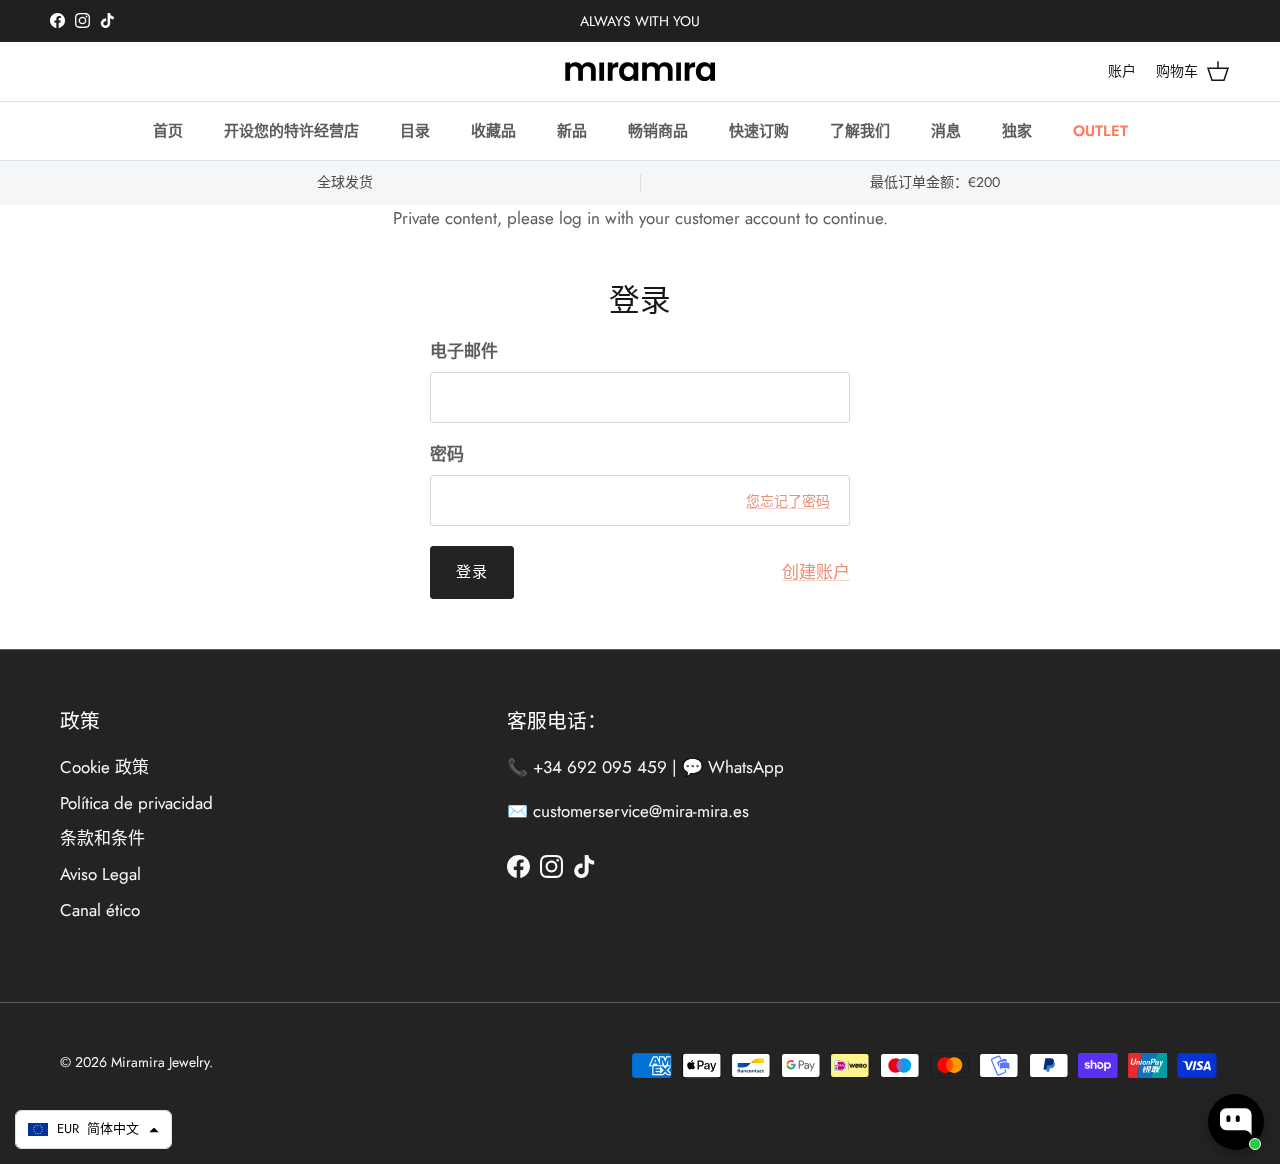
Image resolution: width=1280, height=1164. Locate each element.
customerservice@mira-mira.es (641, 811)
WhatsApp (746, 767)
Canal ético (100, 910)
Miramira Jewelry (160, 1062)
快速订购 (759, 131)
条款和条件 (102, 838)
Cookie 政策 (104, 767)
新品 (572, 131)
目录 (415, 131)
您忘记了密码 (788, 501)
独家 (1017, 131)
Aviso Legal (100, 874)
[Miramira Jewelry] (640, 71)
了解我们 (860, 131)
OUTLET (1100, 131)
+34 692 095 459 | (607, 767)
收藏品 (493, 131)
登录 (472, 572)
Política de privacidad (136, 803)
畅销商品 (658, 131)
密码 (447, 454)
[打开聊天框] (1236, 1122)
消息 (946, 131)
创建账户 (816, 572)
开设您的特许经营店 (291, 131)
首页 (168, 131)
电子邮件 (464, 351)
